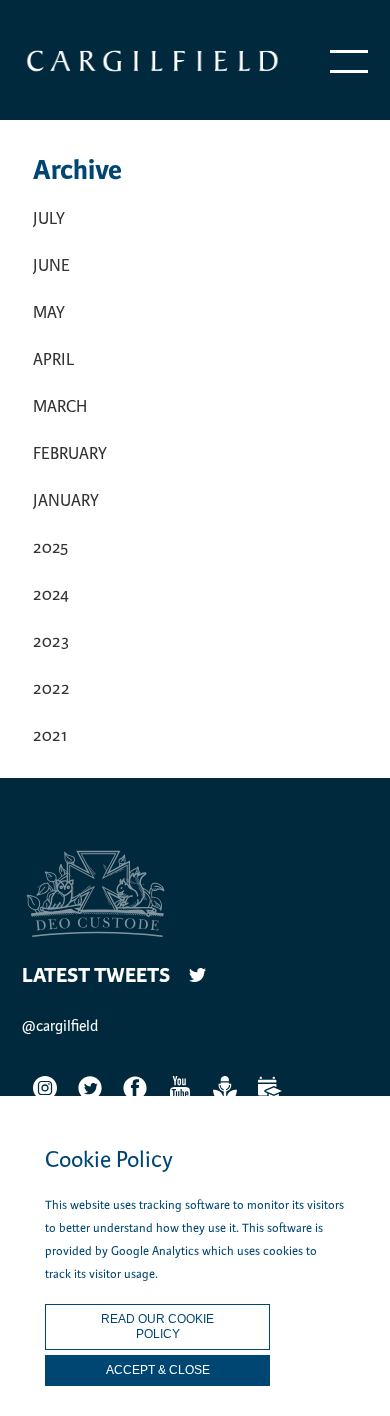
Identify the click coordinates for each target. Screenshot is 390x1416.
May (49, 312)
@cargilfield (60, 1026)
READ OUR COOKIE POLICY (157, 1326)
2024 (51, 594)
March (60, 406)
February (70, 453)
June (51, 265)
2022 (51, 688)
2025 (50, 547)
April (53, 359)
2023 (51, 641)
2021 (50, 735)
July (49, 218)
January (66, 500)
